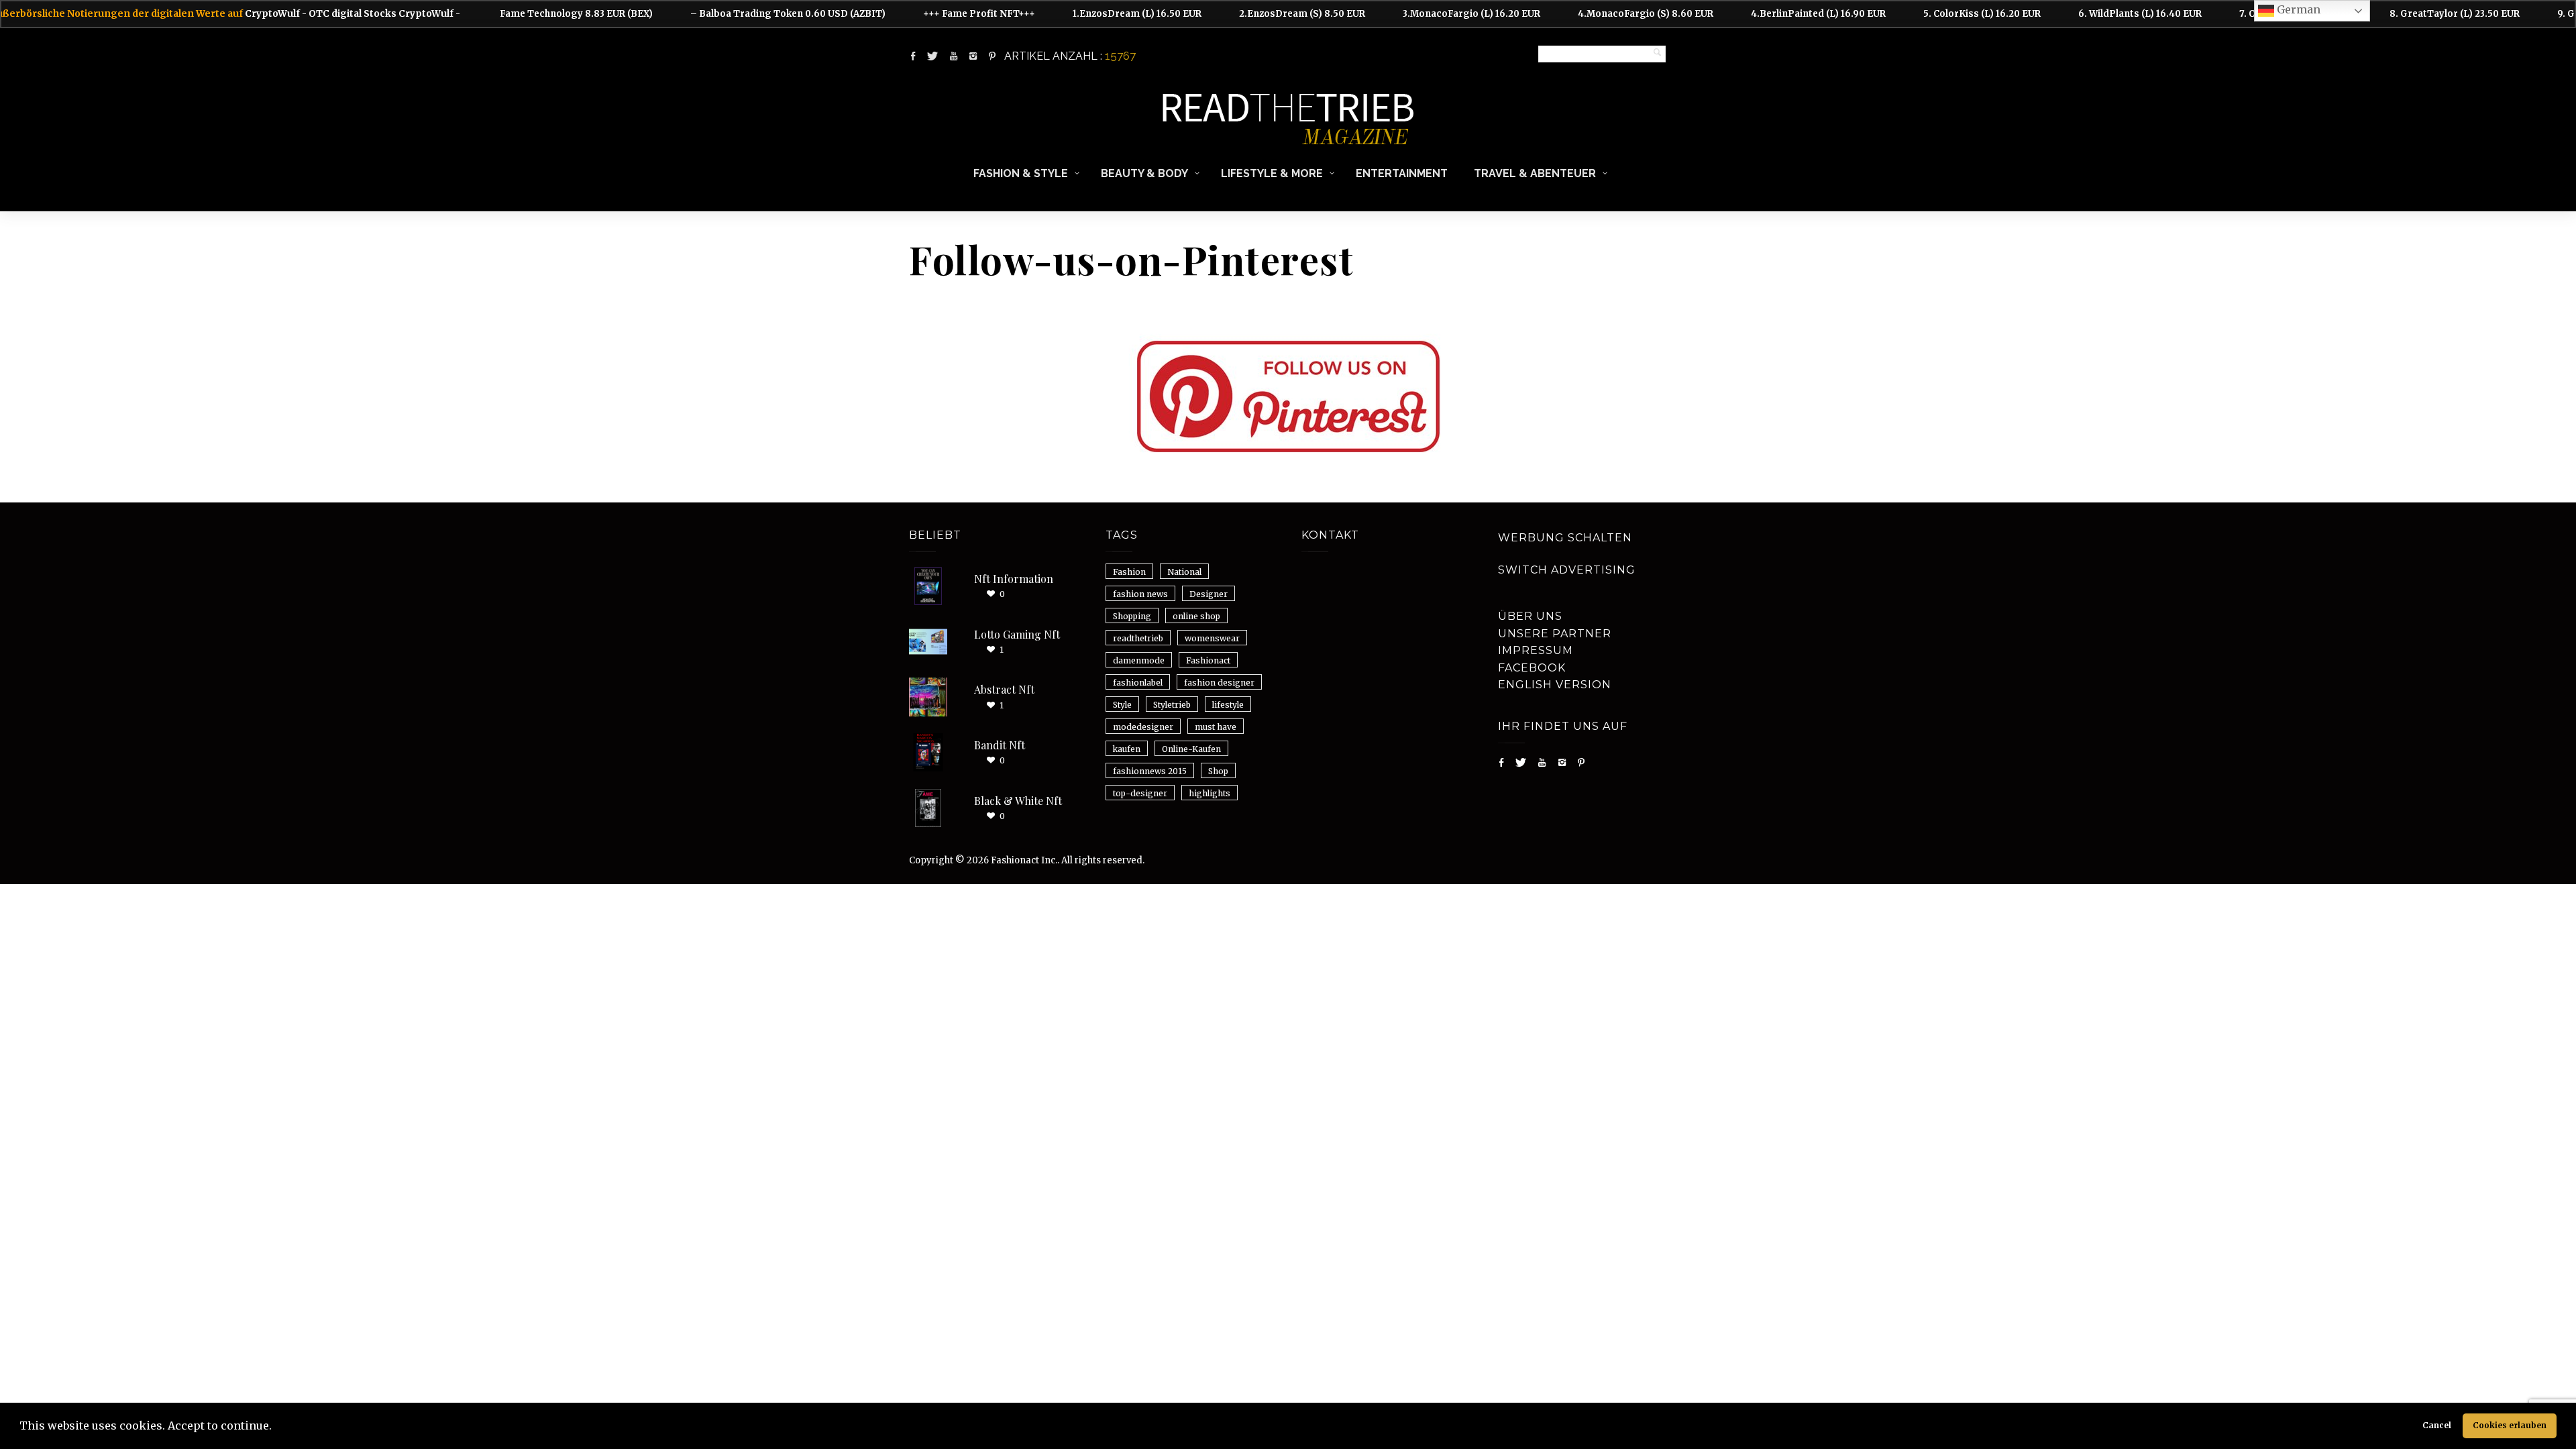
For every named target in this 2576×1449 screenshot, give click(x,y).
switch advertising (1567, 570)
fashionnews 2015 (1150, 771)
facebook (1532, 668)
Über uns (1530, 616)
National (1184, 572)
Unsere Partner (1555, 634)
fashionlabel (1138, 683)
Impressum (1536, 650)
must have (1216, 727)
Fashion (1129, 572)
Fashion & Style (1021, 173)
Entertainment (1402, 173)
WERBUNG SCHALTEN (1565, 538)
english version (1555, 685)
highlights (1210, 793)
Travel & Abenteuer (1535, 173)
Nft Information (1014, 579)
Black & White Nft (1018, 801)
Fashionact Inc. (1024, 860)
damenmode (1139, 660)
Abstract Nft (1004, 689)
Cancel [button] (2437, 1425)
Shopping (1132, 616)
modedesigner (1143, 727)
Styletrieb (1172, 705)
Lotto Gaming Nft (1017, 634)
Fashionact (1208, 660)
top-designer (1140, 793)
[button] (276, 1428)
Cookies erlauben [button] (2510, 1425)
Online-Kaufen (1191, 749)
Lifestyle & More (1272, 173)
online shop (1196, 616)
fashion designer (1219, 683)
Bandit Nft (1000, 745)
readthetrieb (1138, 638)
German (2297, 9)
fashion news (1140, 594)
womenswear (1212, 638)
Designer (1209, 594)
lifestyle (1228, 705)
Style (1122, 705)
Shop (1218, 771)
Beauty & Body (1144, 173)
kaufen (1127, 749)
